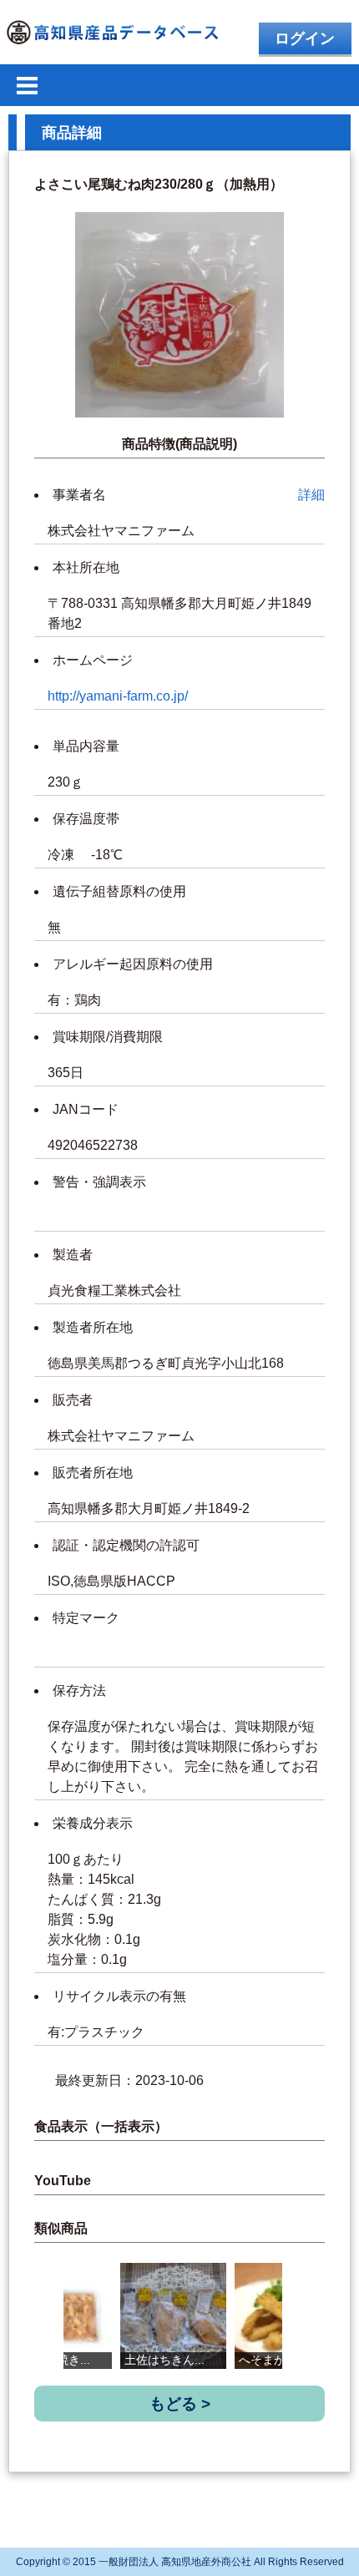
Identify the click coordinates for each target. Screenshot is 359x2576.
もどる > (180, 2404)
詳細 (311, 495)
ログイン (305, 38)
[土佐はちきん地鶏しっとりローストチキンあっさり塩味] (173, 2316)
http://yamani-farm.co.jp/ (118, 696)
